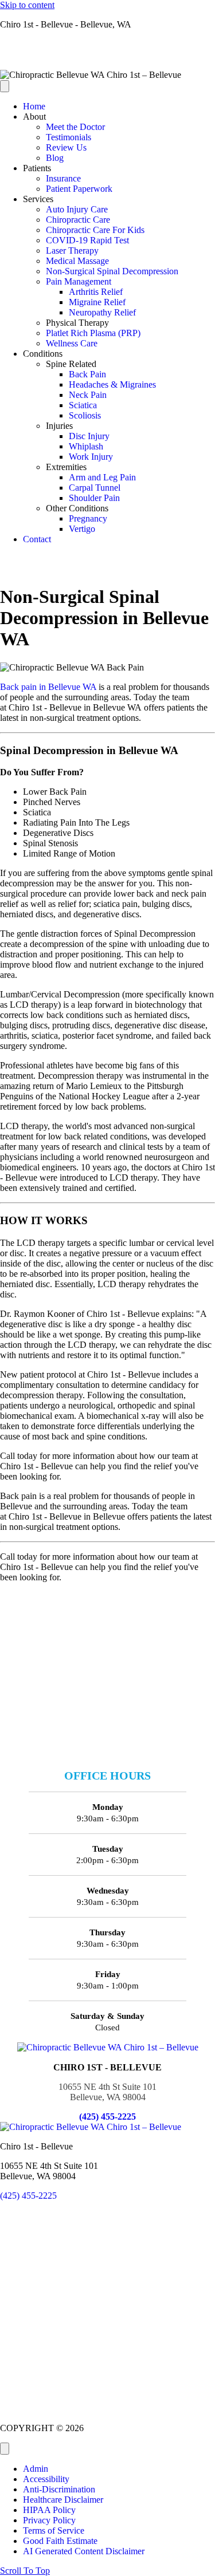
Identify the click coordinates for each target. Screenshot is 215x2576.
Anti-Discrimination (59, 2489)
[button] (25, 2571)
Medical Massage (77, 261)
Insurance (63, 178)
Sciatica (83, 405)
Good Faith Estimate (60, 2541)
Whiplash (86, 446)
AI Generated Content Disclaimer (84, 2551)
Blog (55, 158)
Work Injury (91, 457)
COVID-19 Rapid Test (87, 240)
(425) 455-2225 (107, 2117)
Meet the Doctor (75, 127)
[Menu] (5, 86)
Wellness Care (72, 343)
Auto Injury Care (77, 209)
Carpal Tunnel (95, 488)
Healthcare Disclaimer (63, 2500)
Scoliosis (85, 415)
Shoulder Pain (94, 498)
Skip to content (27, 5)
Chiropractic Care (78, 220)
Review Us (66, 147)
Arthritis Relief (96, 292)
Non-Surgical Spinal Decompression (112, 271)
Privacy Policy (49, 2520)
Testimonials (69, 137)
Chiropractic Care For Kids (95, 230)
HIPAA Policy (49, 2510)
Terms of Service (54, 2530)
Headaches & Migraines (112, 384)
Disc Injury (89, 436)
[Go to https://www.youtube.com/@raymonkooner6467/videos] (107, 65)
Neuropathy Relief (102, 312)
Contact (37, 539)
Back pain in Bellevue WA (48, 687)
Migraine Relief (97, 302)
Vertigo (82, 529)
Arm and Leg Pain (102, 477)
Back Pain (87, 374)
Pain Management (79, 281)
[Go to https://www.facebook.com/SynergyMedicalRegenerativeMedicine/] (107, 44)
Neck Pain (88, 395)
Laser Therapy (72, 251)
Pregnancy (88, 518)
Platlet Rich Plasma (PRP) (93, 333)
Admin (36, 2469)
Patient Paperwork (79, 189)
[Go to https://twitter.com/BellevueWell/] (107, 54)
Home (34, 106)
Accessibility (46, 2479)
